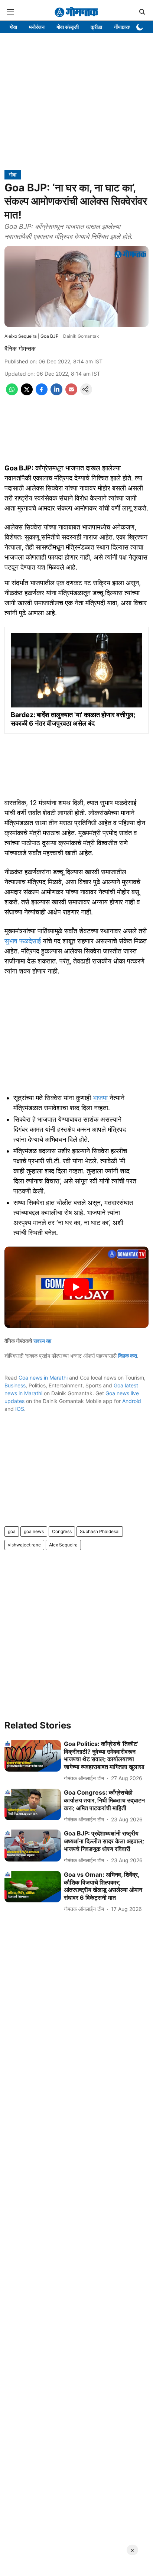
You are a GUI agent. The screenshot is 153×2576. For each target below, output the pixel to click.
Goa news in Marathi (43, 1378)
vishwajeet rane (24, 1545)
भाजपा (101, 1098)
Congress (62, 1531)
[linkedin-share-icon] (56, 393)
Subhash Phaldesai (100, 1531)
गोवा (13, 27)
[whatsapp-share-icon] (12, 393)
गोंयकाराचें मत (126, 27)
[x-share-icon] (27, 393)
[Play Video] (76, 1287)
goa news (34, 1531)
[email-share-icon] (71, 393)
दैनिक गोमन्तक (20, 349)
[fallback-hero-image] (33, 1756)
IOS (20, 1409)
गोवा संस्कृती (68, 27)
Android (132, 1401)
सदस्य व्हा (42, 1341)
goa (12, 1531)
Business (15, 1385)
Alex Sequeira (63, 1545)
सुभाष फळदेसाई (23, 941)
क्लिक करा (128, 1356)
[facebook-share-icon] (42, 393)
